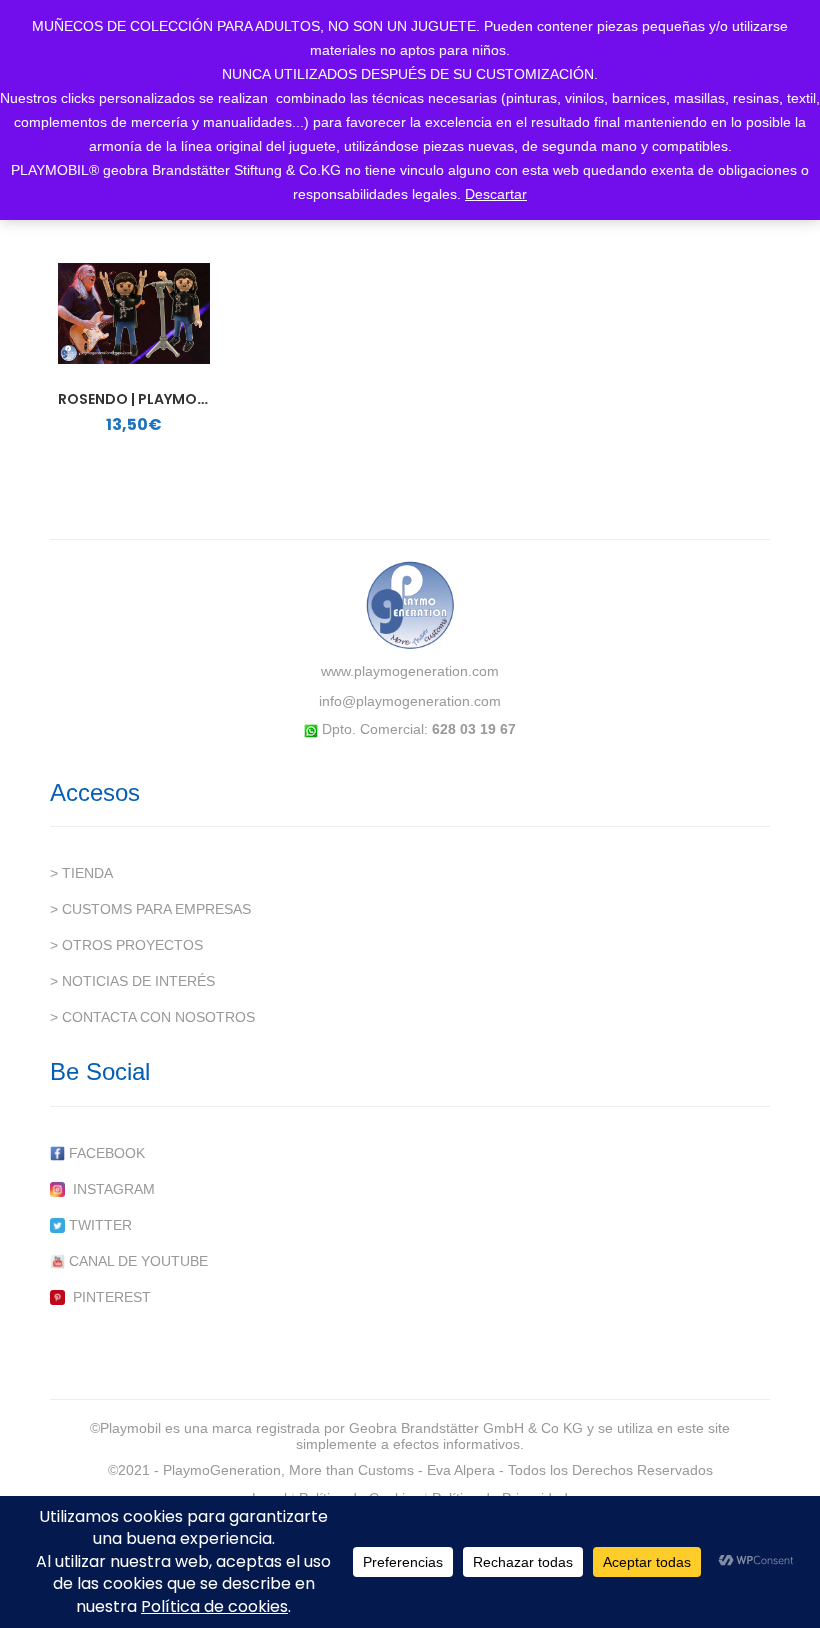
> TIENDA (81, 873)
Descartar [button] (496, 194)
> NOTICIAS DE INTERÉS (132, 981)
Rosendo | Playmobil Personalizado (198, 399)
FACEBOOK (105, 1153)
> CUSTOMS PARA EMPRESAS (150, 909)
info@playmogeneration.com (410, 701)
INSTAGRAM (110, 1189)
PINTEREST (108, 1297)
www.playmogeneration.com (410, 671)
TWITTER (98, 1225)
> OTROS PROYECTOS (126, 945)
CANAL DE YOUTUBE (136, 1261)
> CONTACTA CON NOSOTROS (152, 1017)
